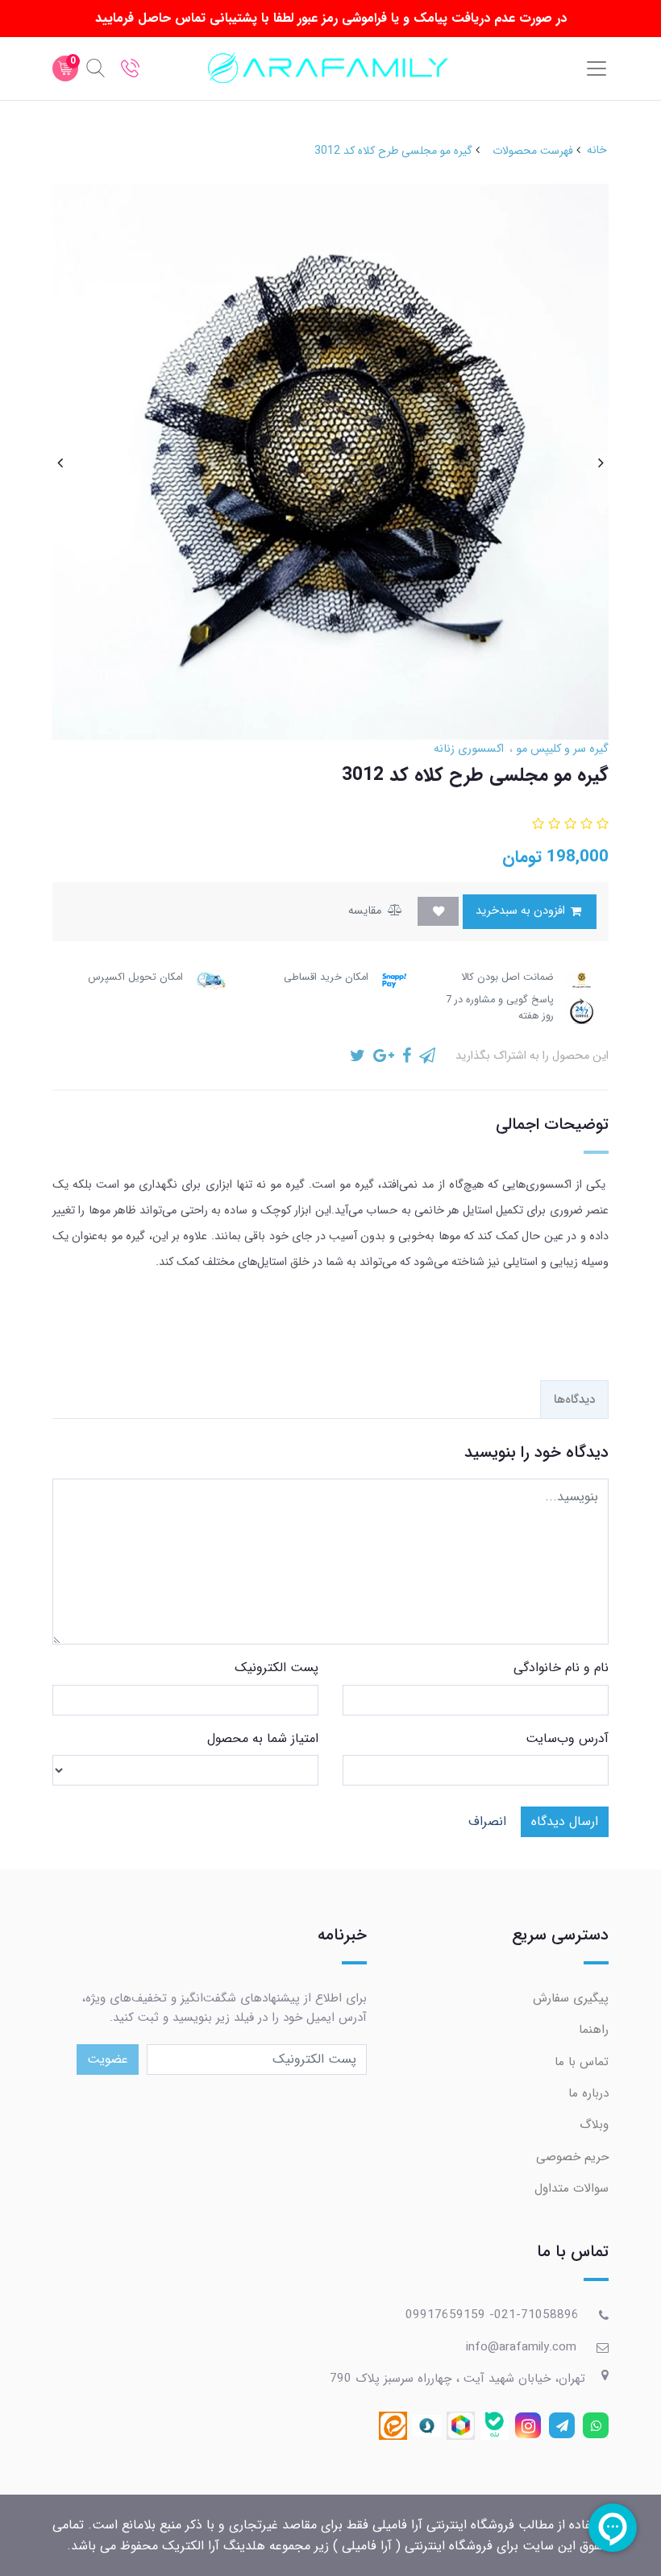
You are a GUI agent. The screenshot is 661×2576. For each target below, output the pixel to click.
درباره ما (588, 2093)
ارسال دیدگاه (565, 1821)
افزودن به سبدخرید (522, 911)
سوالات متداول (572, 2188)
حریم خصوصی (572, 2157)
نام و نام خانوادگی (561, 1668)
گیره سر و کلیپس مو (561, 749)
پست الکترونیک (276, 1668)
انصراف (487, 1821)
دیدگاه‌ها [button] (574, 1400)
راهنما (594, 2030)
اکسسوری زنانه (469, 749)
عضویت (108, 2059)
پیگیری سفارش (571, 1998)
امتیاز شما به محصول (263, 1738)
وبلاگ (594, 2125)
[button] (601, 825)
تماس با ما (582, 2062)
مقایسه (366, 911)
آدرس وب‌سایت (567, 1738)
